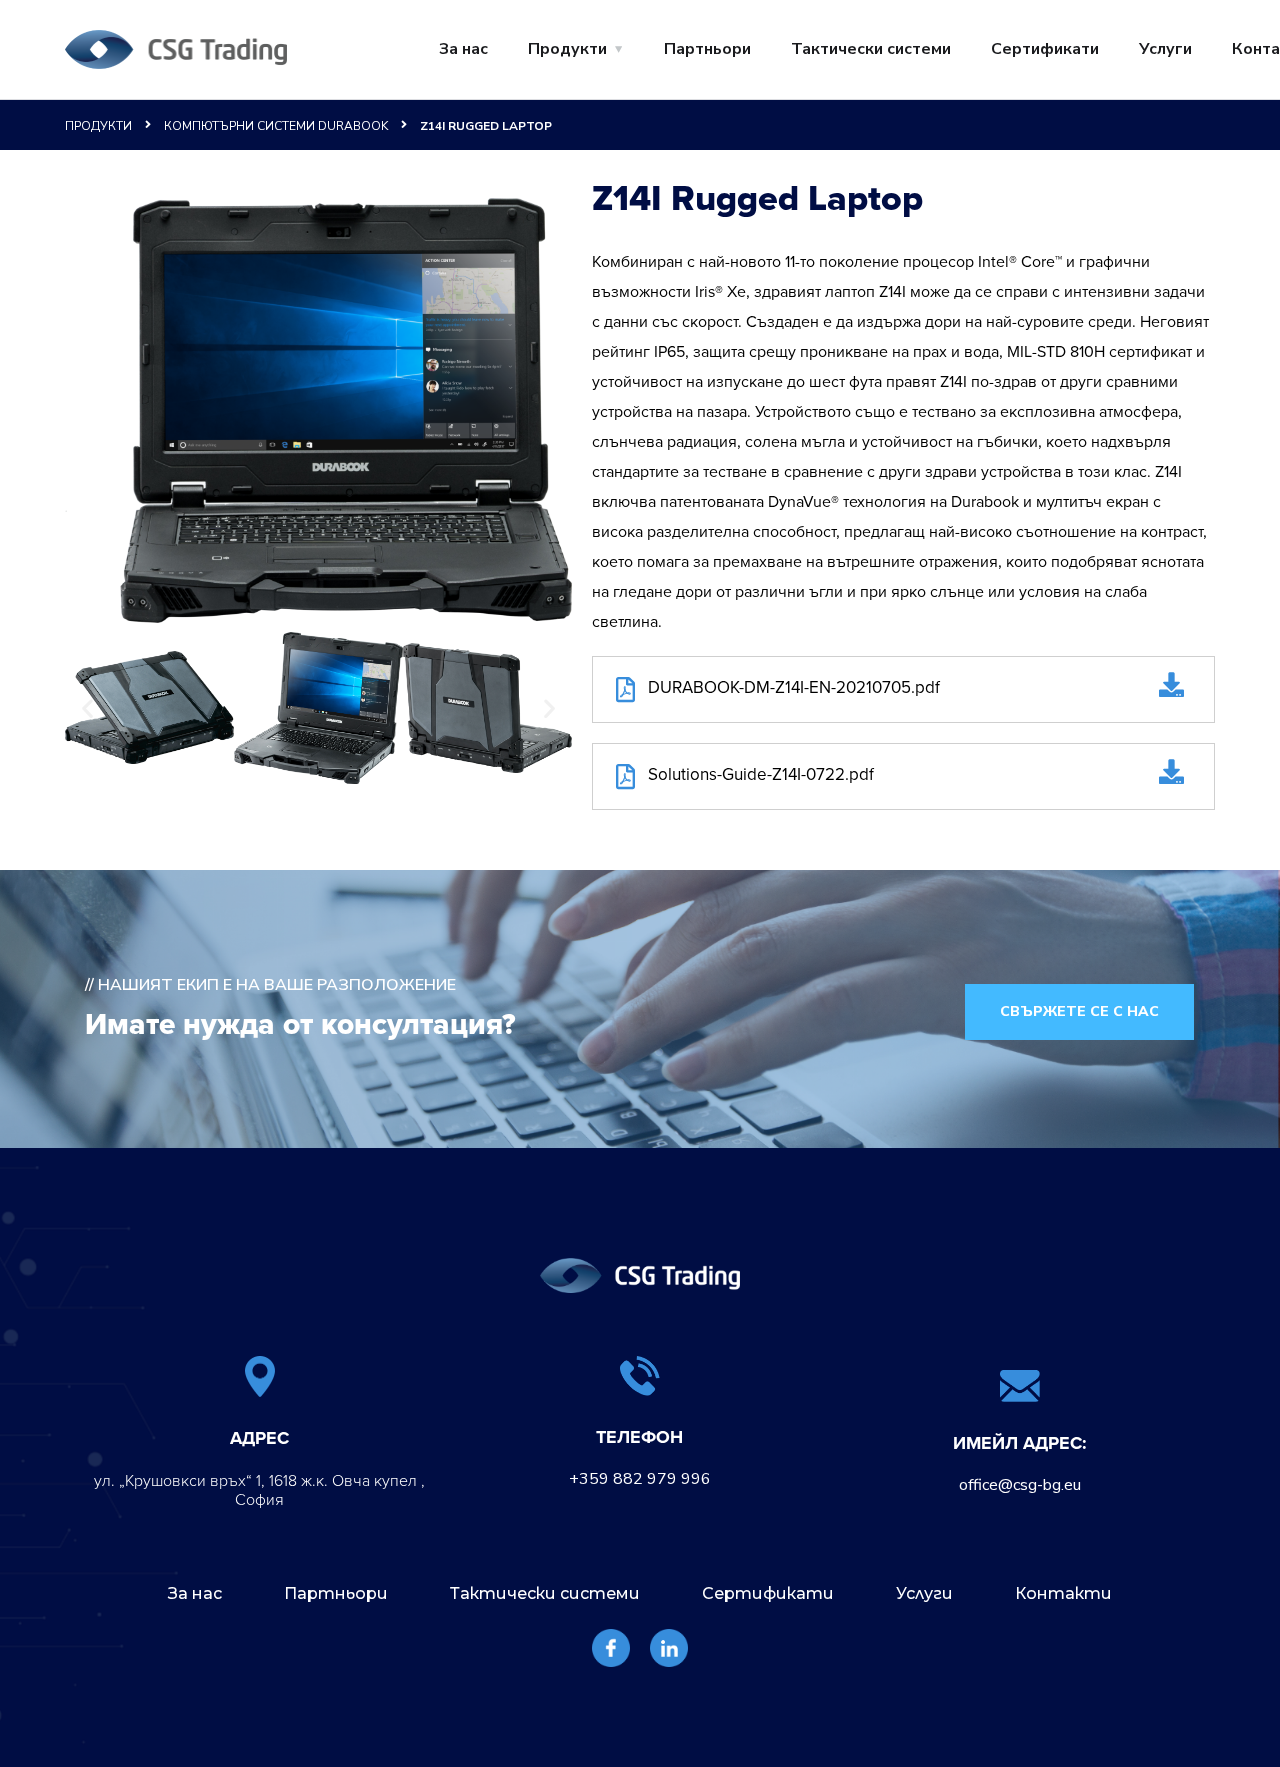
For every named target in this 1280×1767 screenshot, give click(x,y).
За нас (463, 49)
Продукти (567, 49)
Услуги (1165, 49)
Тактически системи (871, 49)
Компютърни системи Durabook (276, 126)
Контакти (1063, 1593)
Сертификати (1045, 49)
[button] (87, 707)
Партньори (707, 49)
